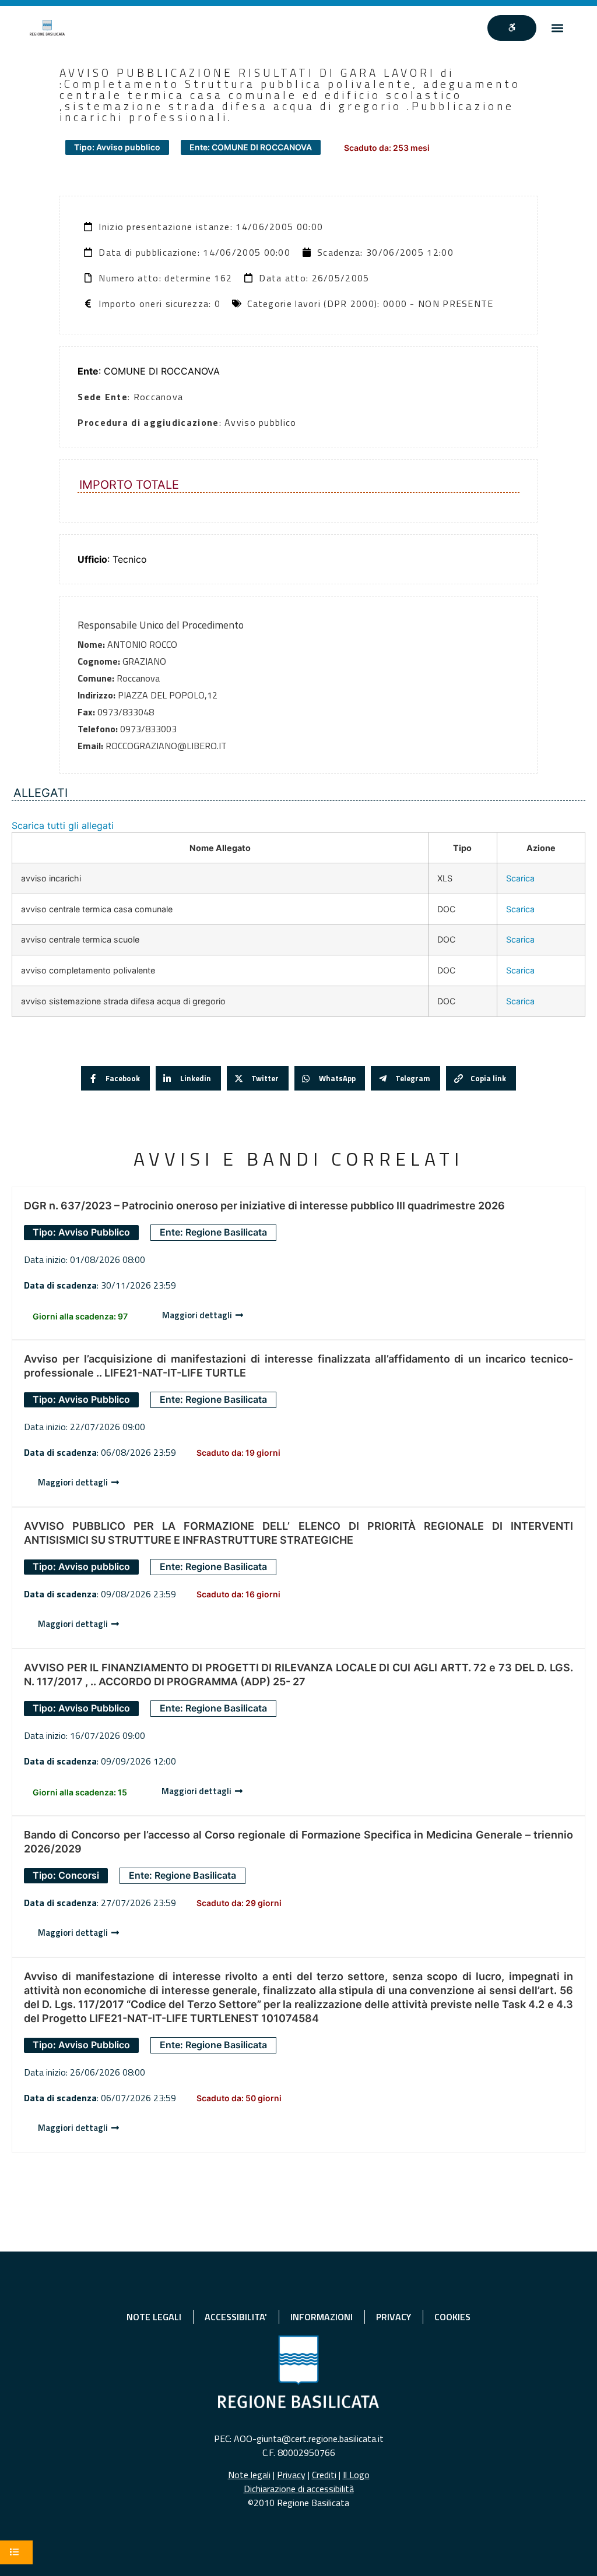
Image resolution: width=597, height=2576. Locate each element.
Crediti (324, 2475)
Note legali (249, 2475)
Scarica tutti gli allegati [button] (63, 825)
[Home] (47, 28)
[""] (512, 28)
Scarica (520, 878)
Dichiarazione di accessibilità (299, 2489)
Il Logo (356, 2475)
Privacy (291, 2475)
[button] (558, 28)
